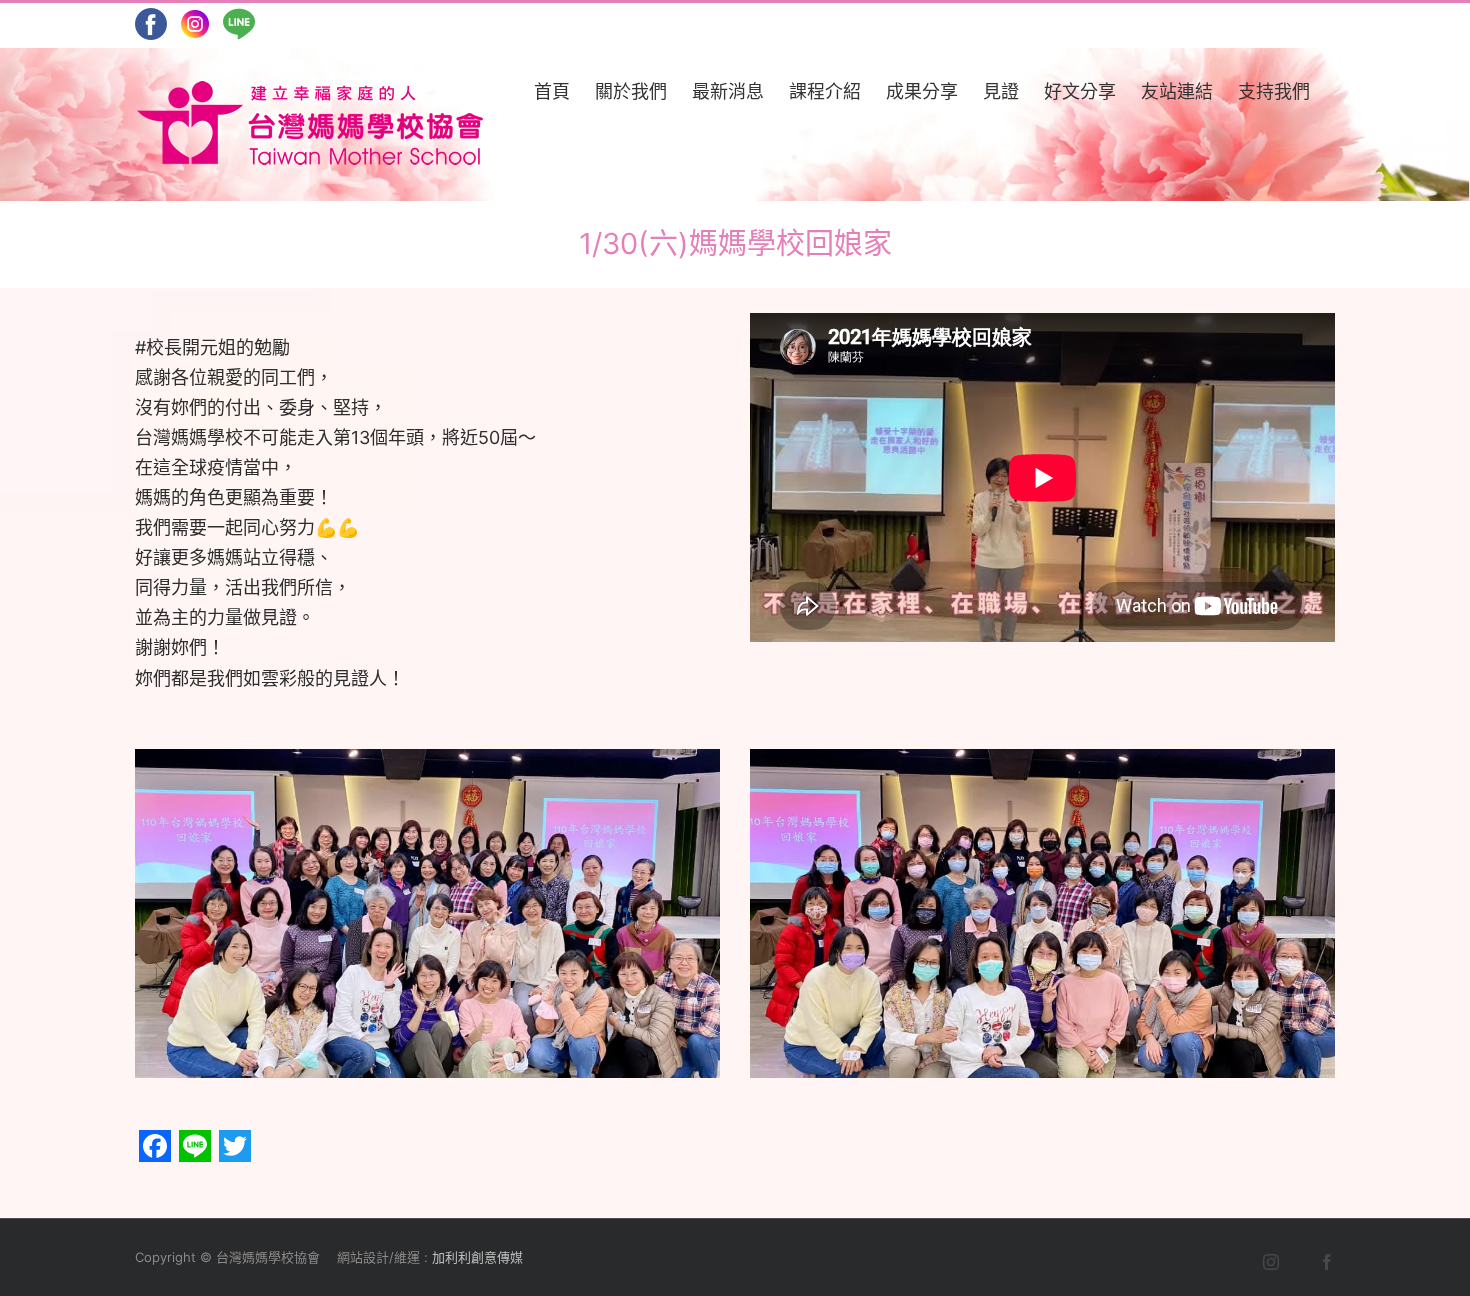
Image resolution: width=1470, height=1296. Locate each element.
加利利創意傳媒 (477, 1257)
